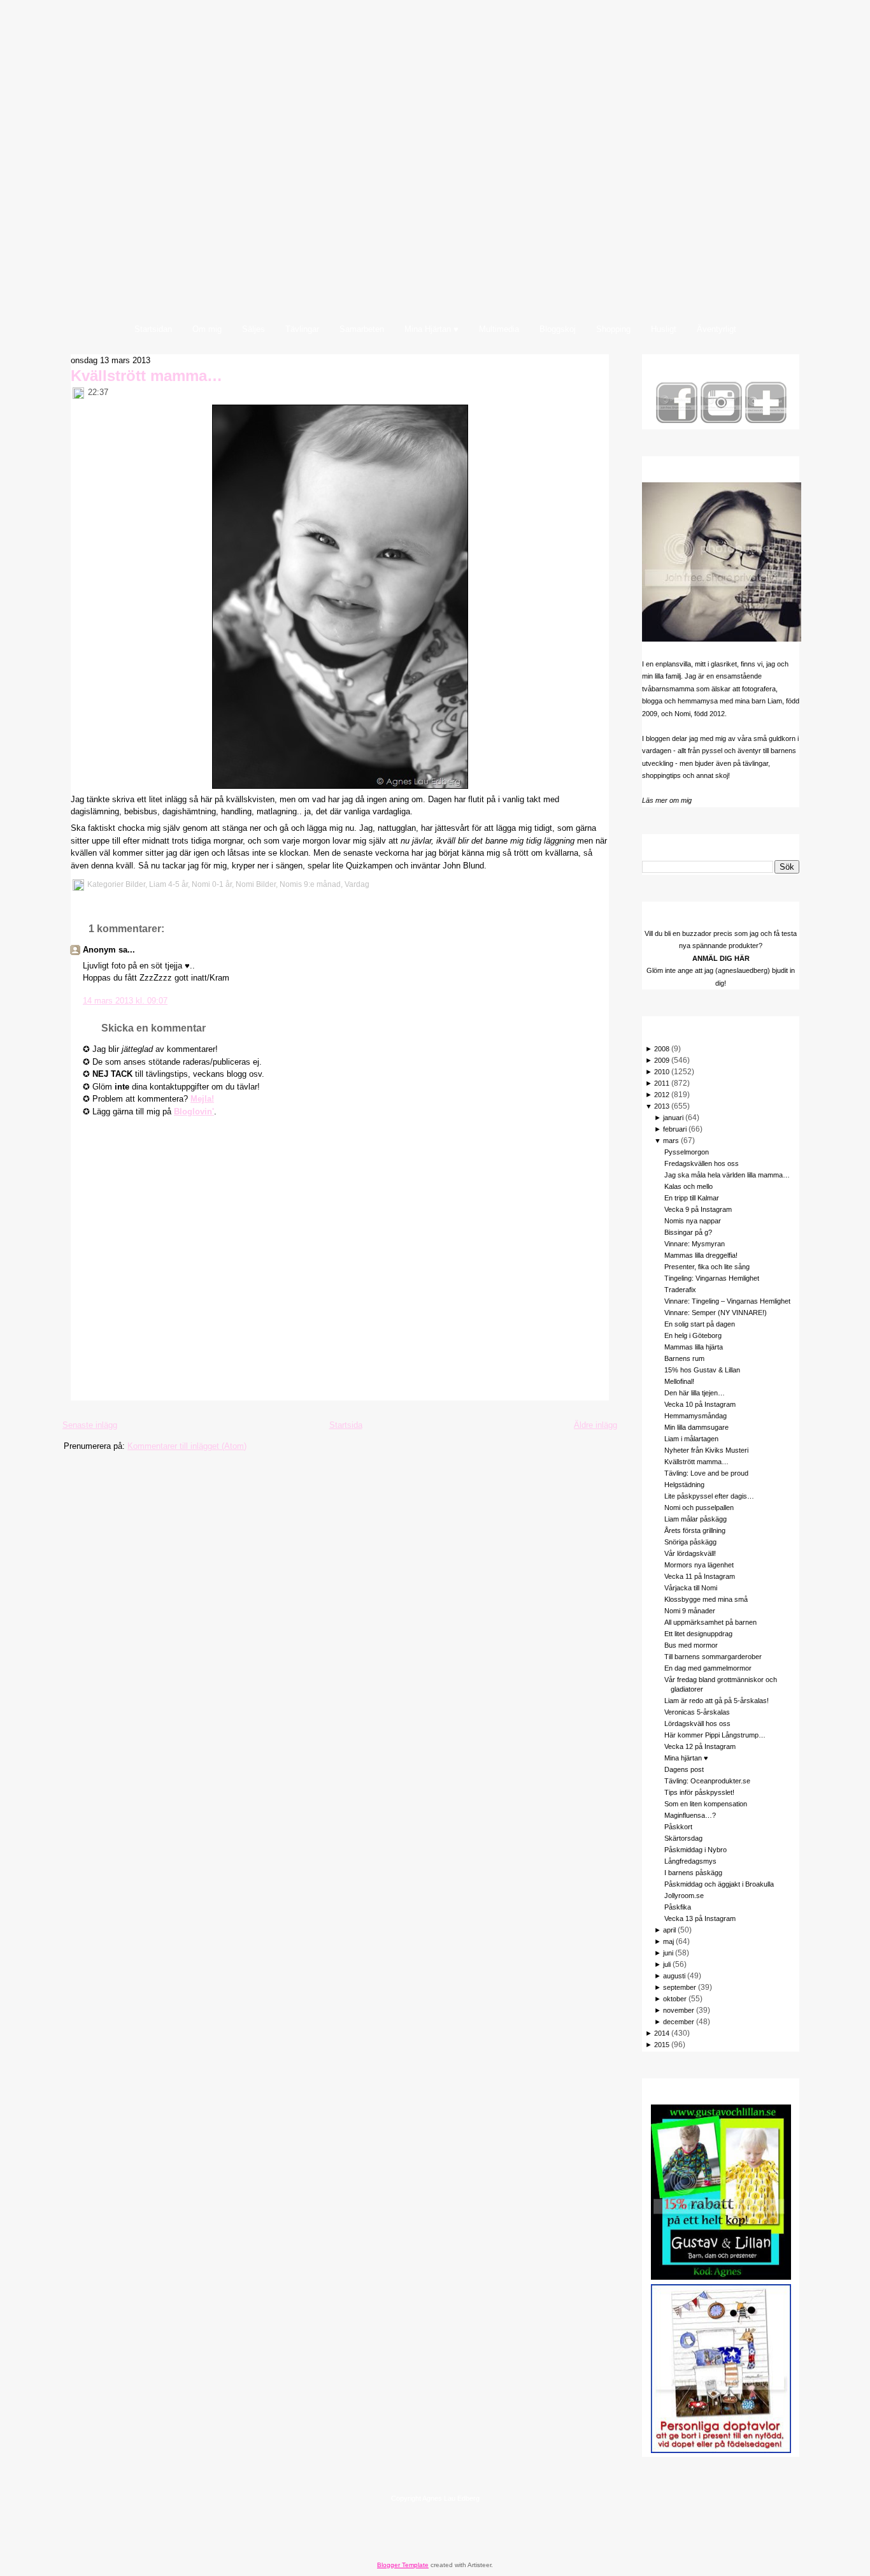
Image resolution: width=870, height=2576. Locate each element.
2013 (662, 1106)
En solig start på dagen (700, 1324)
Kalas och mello (688, 1186)
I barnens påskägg (693, 1873)
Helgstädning (684, 1485)
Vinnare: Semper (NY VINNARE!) (716, 1313)
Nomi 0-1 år (212, 884)
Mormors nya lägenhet (699, 1565)
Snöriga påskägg (690, 1542)
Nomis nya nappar (693, 1221)
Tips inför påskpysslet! (699, 1792)
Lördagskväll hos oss (697, 1723)
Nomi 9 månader (690, 1611)
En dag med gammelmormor (708, 1668)
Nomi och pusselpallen (699, 1507)
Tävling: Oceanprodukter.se (707, 1781)
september (680, 1987)
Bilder (135, 884)
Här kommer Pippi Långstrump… (715, 1735)
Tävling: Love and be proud (706, 1473)
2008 (662, 1049)
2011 (662, 1083)
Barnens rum (684, 1358)
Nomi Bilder (256, 884)
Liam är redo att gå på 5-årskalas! (717, 1701)
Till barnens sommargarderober (713, 1657)
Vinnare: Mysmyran (695, 1244)
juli (667, 1964)
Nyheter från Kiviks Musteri (706, 1450)
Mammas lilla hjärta (694, 1347)
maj (668, 1941)
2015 (662, 2045)
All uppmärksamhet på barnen (710, 1622)
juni (668, 1953)
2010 (662, 1072)
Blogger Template (403, 2565)
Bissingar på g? (688, 1232)
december (679, 2022)
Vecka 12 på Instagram (700, 1746)
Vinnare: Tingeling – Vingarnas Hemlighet (727, 1301)
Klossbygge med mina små (706, 1599)
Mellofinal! (679, 1381)
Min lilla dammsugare (696, 1427)
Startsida (346, 1425)
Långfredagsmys (690, 1861)
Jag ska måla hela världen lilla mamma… (727, 1175)
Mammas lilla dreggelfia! (701, 1255)
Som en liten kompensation (706, 1804)
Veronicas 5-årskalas (697, 1712)
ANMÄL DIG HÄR (721, 958)
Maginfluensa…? (690, 1815)
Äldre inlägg (595, 1425)
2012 (662, 1095)
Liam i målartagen (691, 1439)
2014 (662, 2033)
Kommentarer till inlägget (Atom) (187, 1446)
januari (673, 1118)
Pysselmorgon (687, 1152)
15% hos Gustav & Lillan (702, 1370)
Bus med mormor (691, 1645)
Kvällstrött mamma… (146, 376)
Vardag (357, 884)
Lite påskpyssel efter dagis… (709, 1496)
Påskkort (678, 1827)
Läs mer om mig (667, 800)
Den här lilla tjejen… (695, 1393)
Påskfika (678, 1907)
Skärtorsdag (683, 1838)
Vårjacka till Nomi (691, 1588)
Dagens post (684, 1769)
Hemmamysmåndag (695, 1416)
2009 (662, 1060)
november (679, 2010)
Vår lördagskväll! (690, 1553)
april (669, 1930)
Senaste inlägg (90, 1425)
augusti (674, 1976)
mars (671, 1140)
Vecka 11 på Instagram (700, 1576)
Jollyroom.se (684, 1896)
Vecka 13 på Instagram (700, 1918)
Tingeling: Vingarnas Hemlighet (712, 1278)
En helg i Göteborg (693, 1335)
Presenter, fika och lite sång (707, 1267)
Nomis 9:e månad (310, 884)
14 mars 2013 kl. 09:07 (125, 1001)
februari (675, 1129)
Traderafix (680, 1290)
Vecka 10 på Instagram (700, 1404)
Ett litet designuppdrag (698, 1634)
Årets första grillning (695, 1530)
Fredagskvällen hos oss (702, 1163)
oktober (675, 1999)
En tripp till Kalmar (692, 1198)
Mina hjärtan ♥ (686, 1758)
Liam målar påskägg (695, 1519)
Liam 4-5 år (168, 884)
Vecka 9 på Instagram (698, 1209)
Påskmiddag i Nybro (695, 1850)
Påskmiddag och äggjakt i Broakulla (719, 1884)
